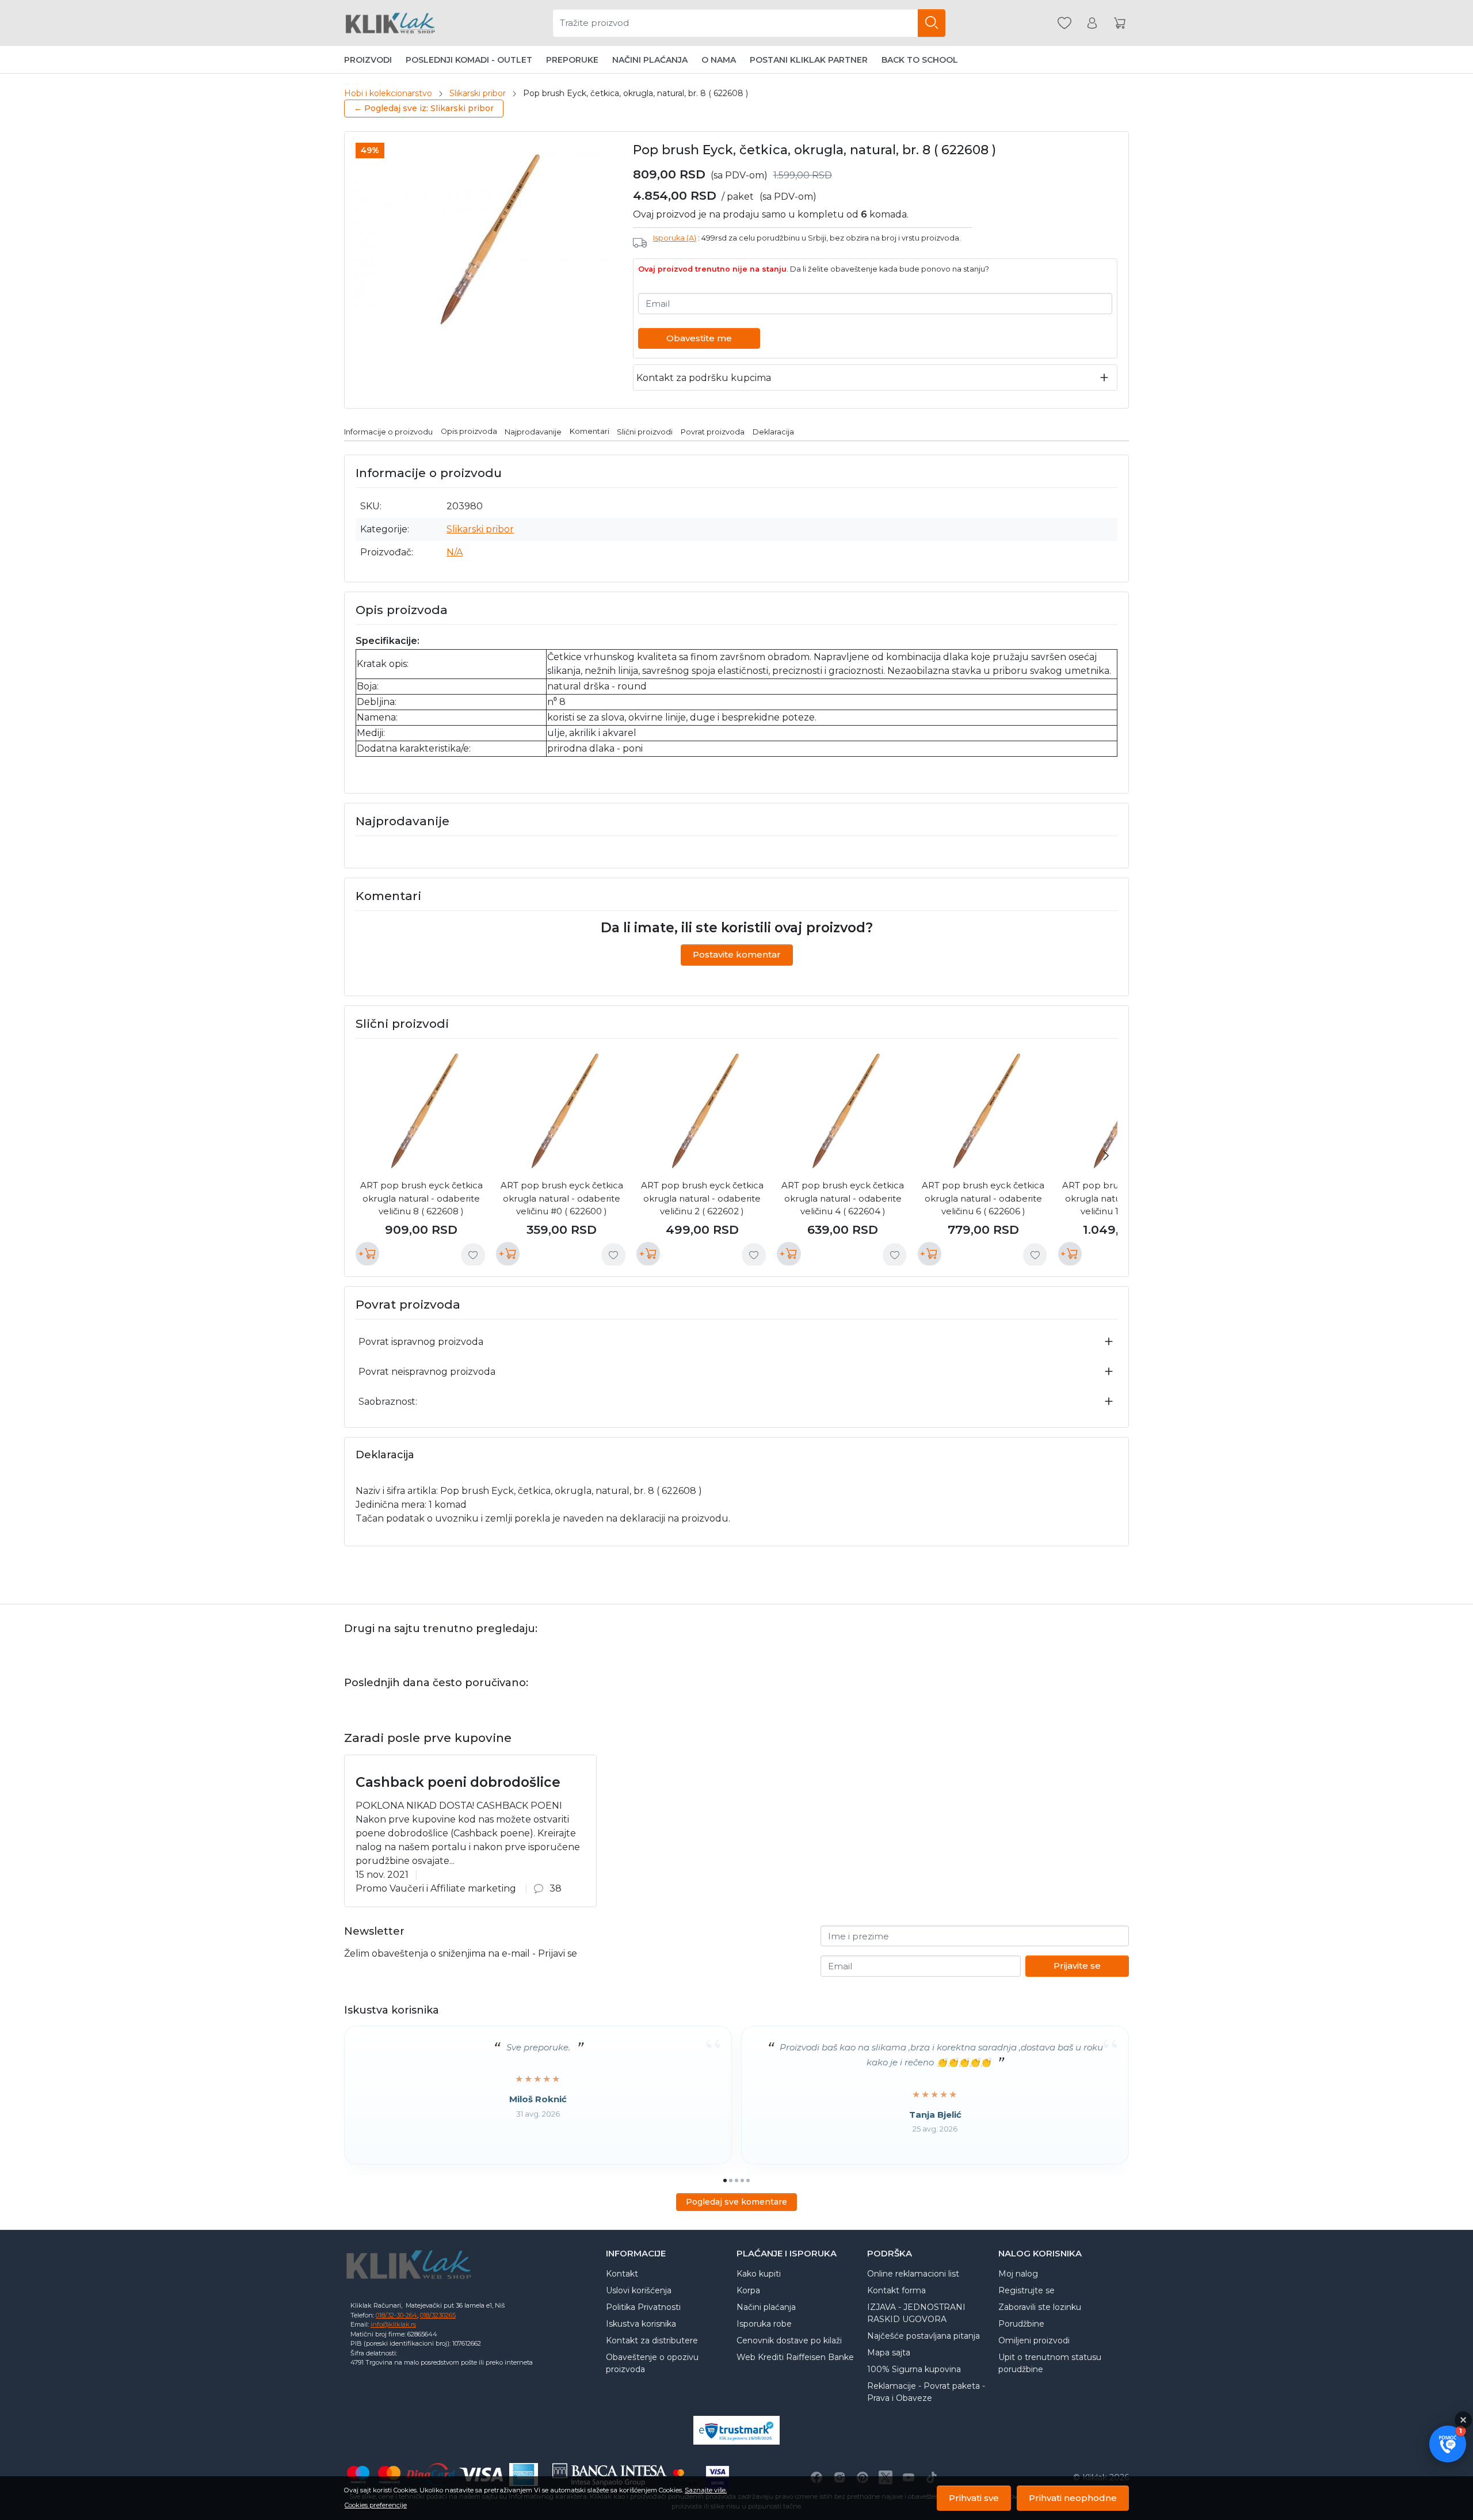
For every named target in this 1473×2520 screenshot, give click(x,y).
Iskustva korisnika (641, 2324)
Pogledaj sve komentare (736, 2202)
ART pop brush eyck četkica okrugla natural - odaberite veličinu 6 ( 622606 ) (983, 1198)
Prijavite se (1077, 1966)
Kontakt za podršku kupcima (704, 378)
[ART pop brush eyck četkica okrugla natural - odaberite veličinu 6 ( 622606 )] (983, 1111)
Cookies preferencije (376, 2505)
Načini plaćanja (650, 60)
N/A (455, 552)
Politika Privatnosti (643, 2307)
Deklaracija (773, 431)
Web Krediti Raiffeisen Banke (795, 2357)
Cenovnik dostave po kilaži (789, 2340)
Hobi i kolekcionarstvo (388, 93)
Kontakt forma (896, 2290)
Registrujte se (1026, 2290)
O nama (719, 60)
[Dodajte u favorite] (473, 1255)
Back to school (920, 60)
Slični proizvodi (645, 431)
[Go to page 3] (736, 2180)
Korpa (748, 2290)
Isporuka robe (764, 2324)
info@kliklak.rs (393, 2324)
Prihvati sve (974, 2498)
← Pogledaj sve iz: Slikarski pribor (424, 108)
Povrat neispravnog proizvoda (427, 1372)
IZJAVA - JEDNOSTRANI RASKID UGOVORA (916, 2313)
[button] (1448, 2444)
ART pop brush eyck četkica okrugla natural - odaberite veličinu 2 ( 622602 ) (702, 1198)
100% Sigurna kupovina (914, 2369)
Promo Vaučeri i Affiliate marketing (436, 1888)
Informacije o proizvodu (388, 431)
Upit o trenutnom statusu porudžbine (1050, 2363)
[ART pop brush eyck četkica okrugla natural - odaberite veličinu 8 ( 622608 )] (421, 1111)
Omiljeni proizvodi (1034, 2340)
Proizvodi (368, 60)
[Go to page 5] (748, 2180)
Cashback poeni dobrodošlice (458, 1782)
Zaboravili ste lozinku (1040, 2307)
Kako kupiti (759, 2274)
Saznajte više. (706, 2490)
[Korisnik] (1092, 23)
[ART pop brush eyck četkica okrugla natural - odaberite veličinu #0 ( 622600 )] (562, 1111)
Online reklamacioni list (913, 2274)
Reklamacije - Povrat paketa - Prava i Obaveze (926, 2392)
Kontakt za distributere (652, 2340)
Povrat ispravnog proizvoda (421, 1342)
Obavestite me (699, 338)
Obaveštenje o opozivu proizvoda (652, 2363)
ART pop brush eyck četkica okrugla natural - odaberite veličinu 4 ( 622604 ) (843, 1198)
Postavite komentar (737, 954)
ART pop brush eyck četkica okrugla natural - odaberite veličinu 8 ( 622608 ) (421, 1198)
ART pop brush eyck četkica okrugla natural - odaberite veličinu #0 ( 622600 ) (562, 1198)
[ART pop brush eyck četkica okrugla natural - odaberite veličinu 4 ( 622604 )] (842, 1111)
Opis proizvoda (469, 431)
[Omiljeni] (1064, 23)
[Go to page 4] (742, 2180)
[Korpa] (1120, 23)
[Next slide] (1106, 1156)
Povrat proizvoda (713, 431)
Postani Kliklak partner (809, 60)
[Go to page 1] (725, 2180)
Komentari (589, 431)
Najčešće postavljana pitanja (924, 2336)
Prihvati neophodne (1073, 2498)
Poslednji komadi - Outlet (469, 60)
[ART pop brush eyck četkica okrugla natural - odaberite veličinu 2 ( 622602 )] (702, 1111)
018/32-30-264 (396, 2315)
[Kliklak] (390, 23)
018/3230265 (438, 2315)
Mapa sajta (889, 2353)
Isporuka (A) (675, 238)
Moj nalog (1018, 2274)
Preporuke (572, 60)
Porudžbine (1021, 2324)
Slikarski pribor (478, 93)
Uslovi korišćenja (639, 2290)
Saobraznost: (388, 1402)
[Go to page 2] (731, 2180)
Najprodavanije (533, 431)
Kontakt (622, 2274)
